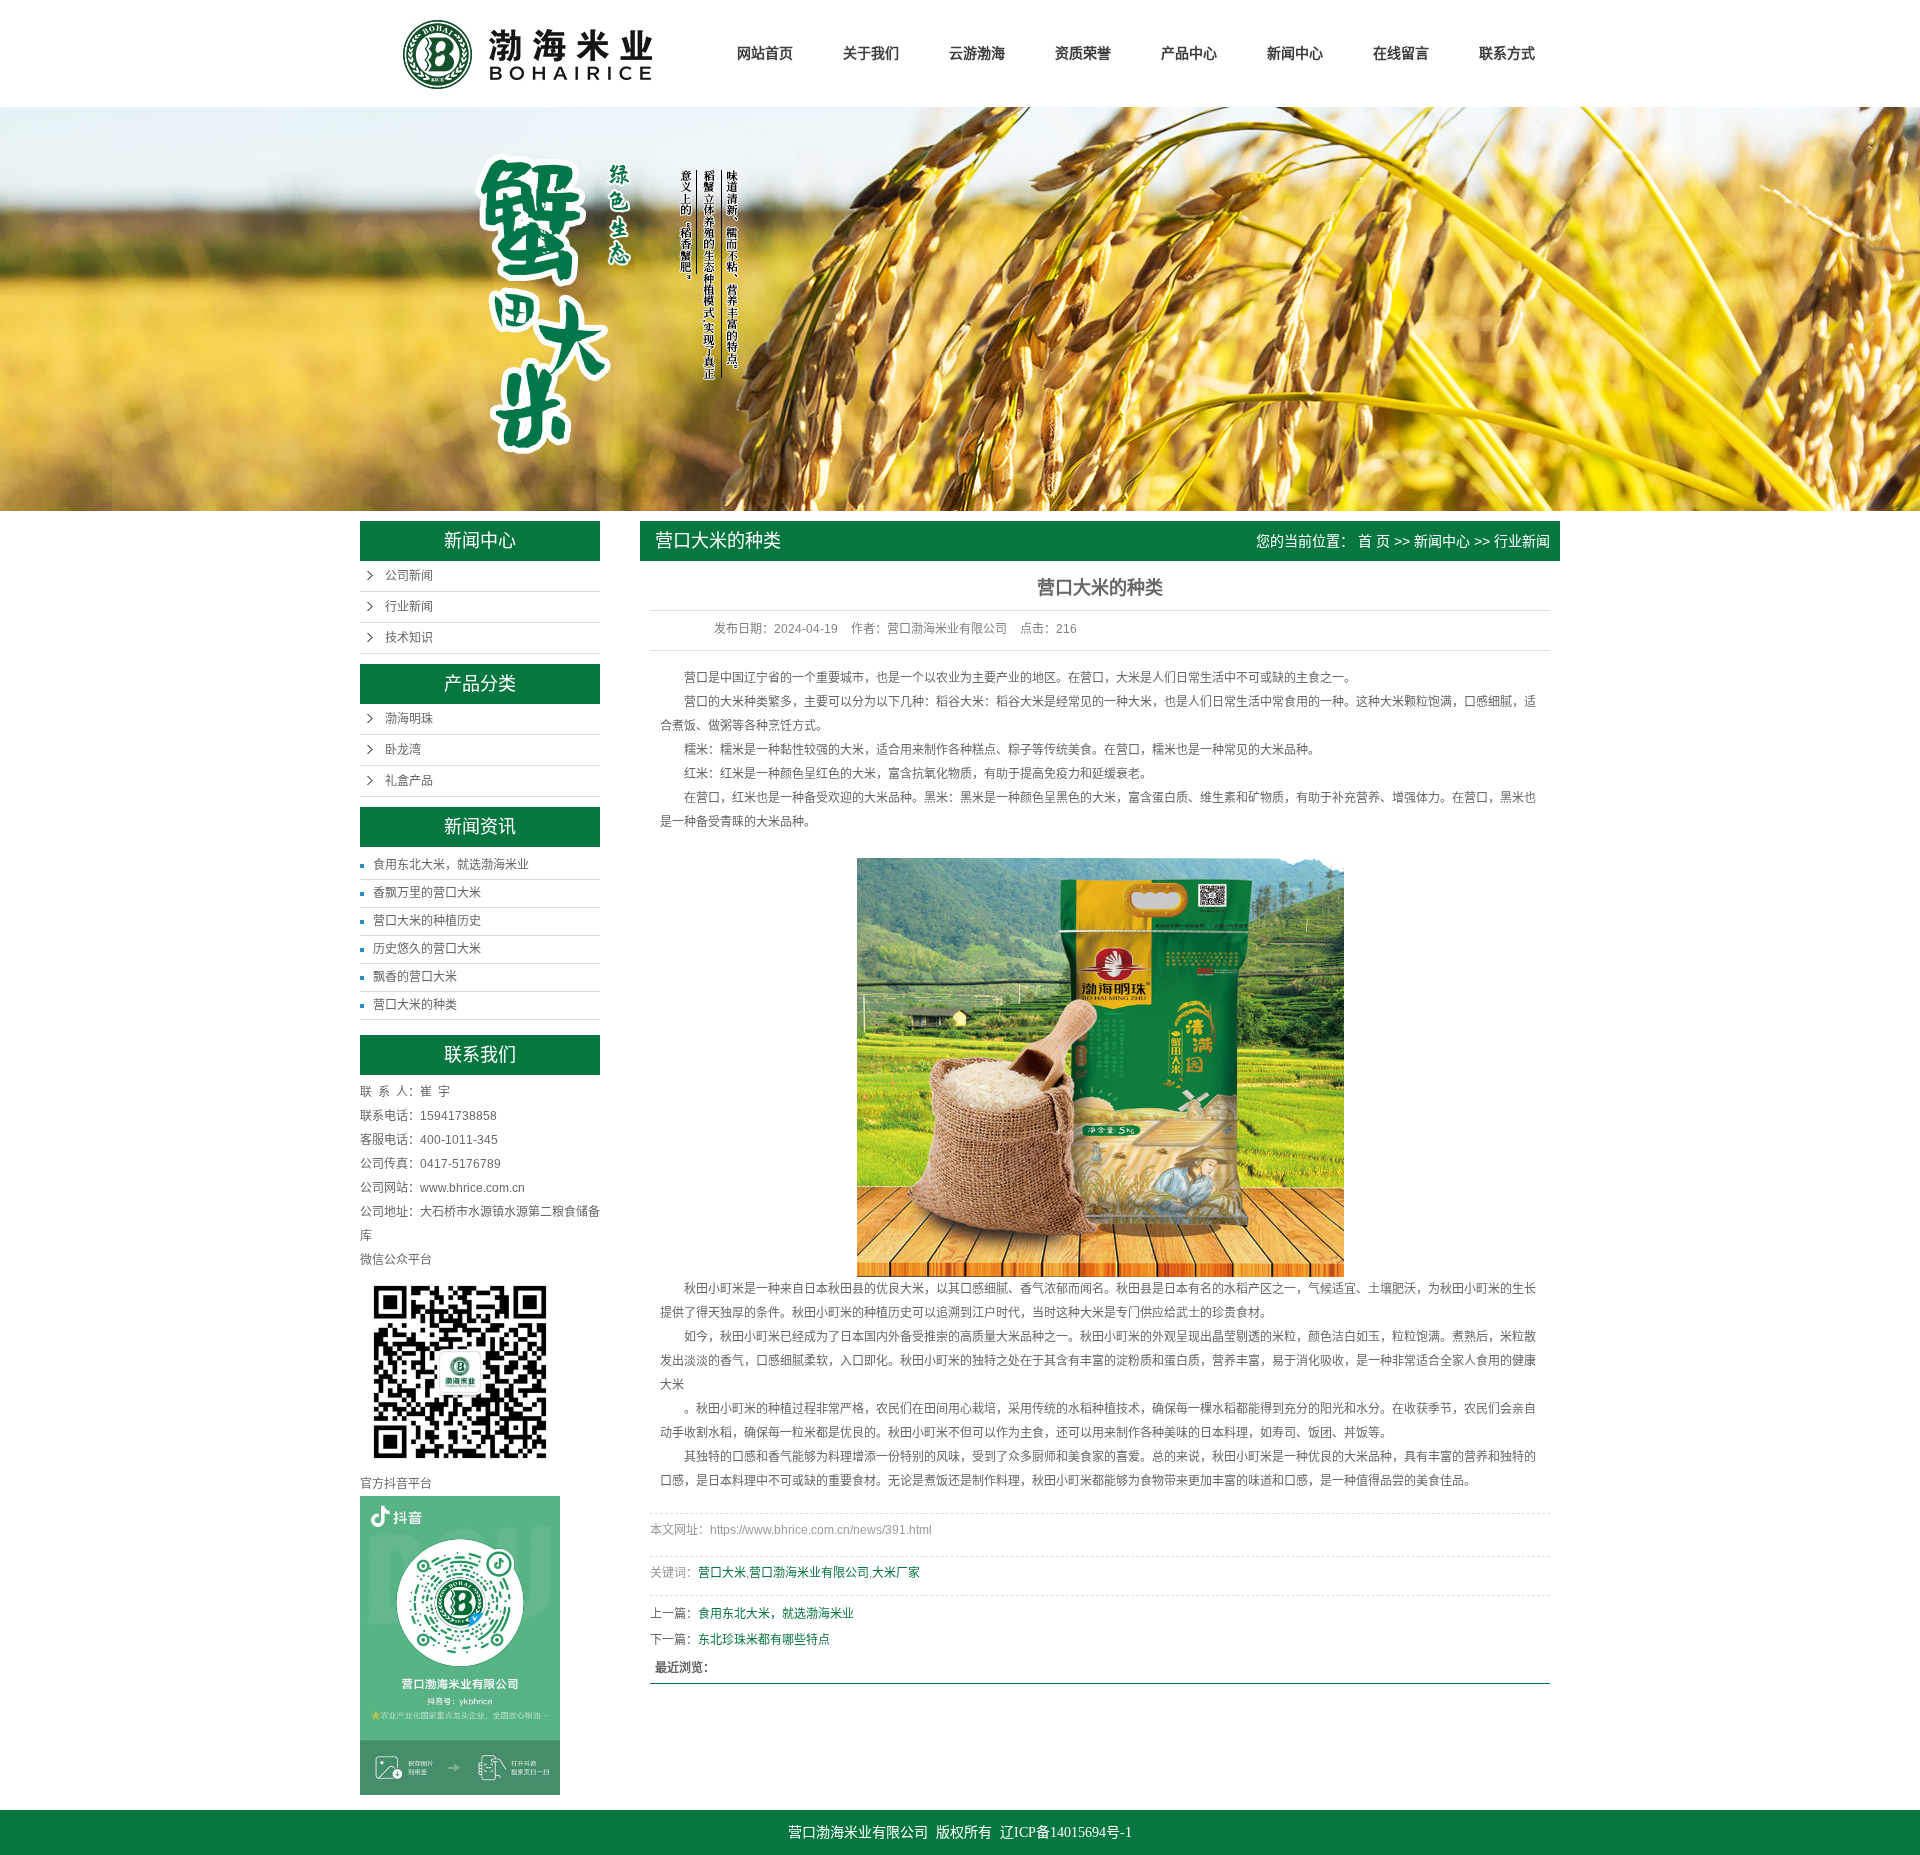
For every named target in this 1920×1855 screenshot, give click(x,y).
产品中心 (1189, 53)
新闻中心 (1295, 53)
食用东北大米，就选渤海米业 (451, 865)
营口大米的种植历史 (427, 921)
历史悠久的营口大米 (427, 949)
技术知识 (409, 638)
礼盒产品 (409, 781)
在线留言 (1401, 53)
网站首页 (765, 53)
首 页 (1374, 541)
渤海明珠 (409, 719)
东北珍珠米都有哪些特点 (764, 1640)
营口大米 (722, 1573)
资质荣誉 (1083, 53)
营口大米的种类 (415, 1005)
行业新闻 (409, 607)
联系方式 (1507, 53)
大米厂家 (896, 1573)
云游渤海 (977, 53)
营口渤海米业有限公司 (809, 1573)
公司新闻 (409, 576)
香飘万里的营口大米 (427, 893)
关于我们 (871, 53)
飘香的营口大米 (415, 977)
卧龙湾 (403, 750)
